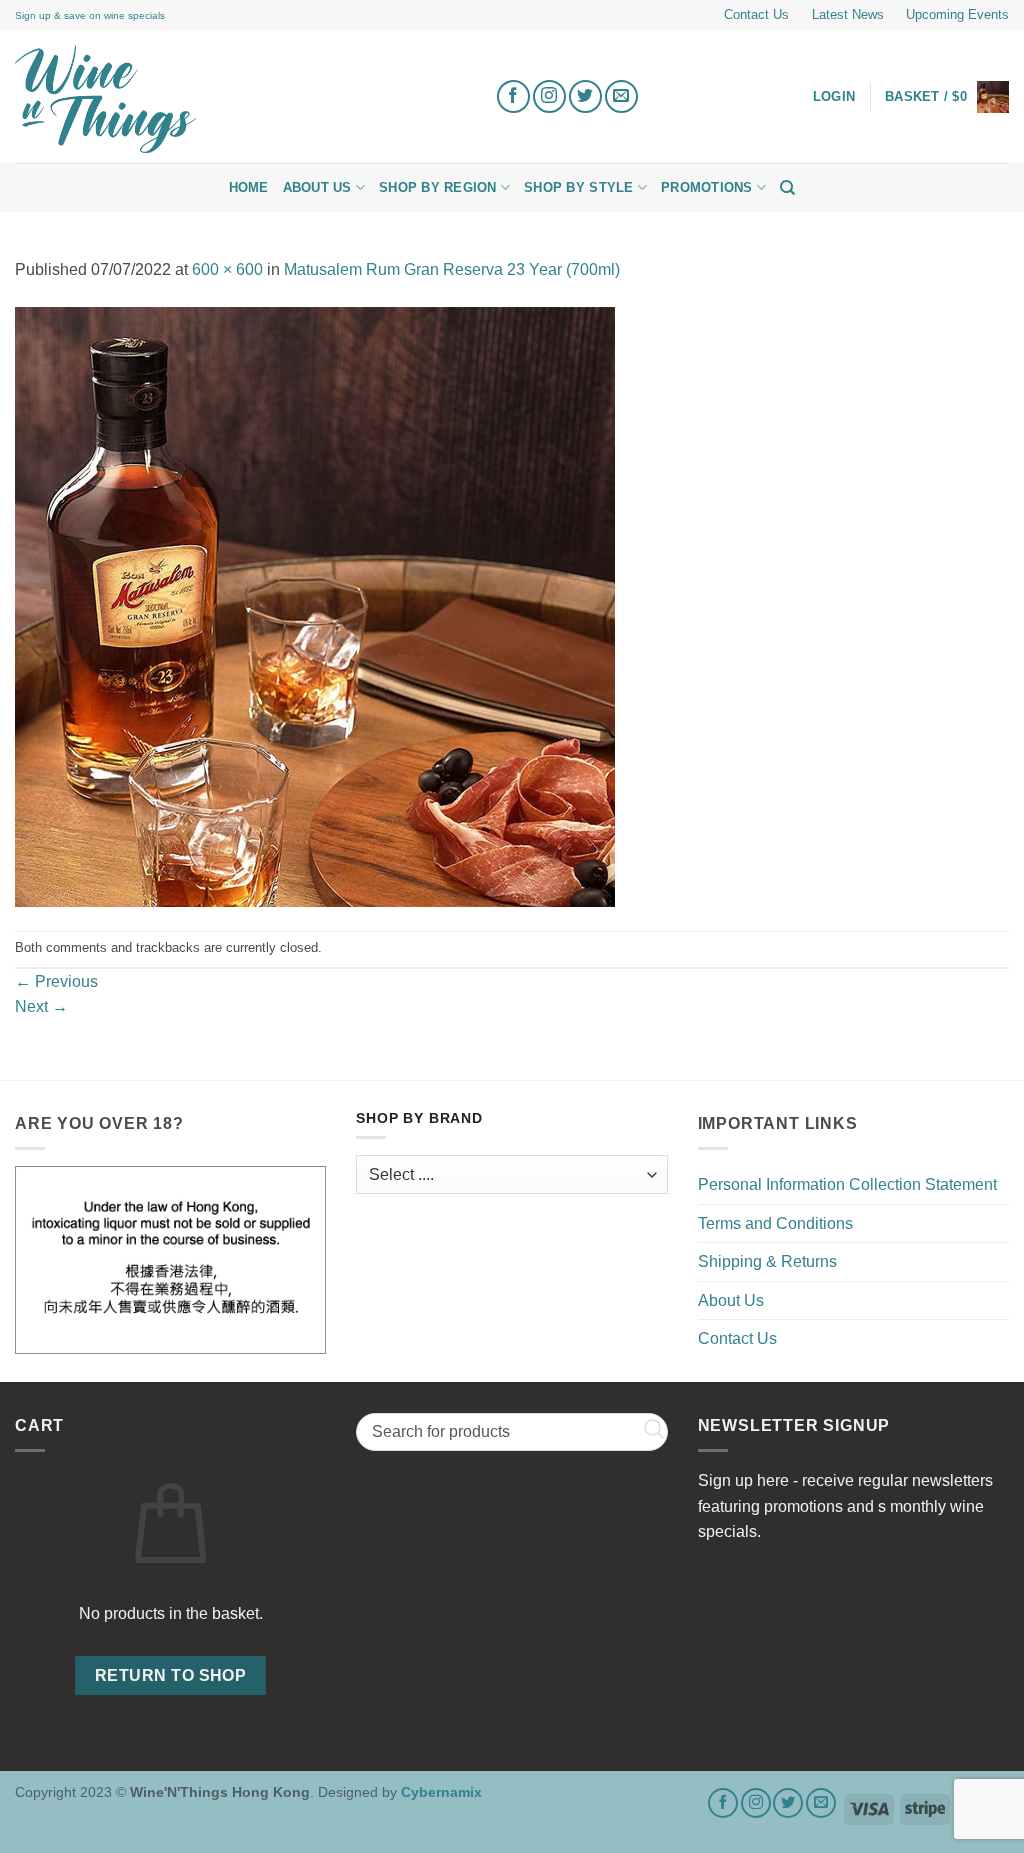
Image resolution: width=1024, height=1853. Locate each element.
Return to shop (171, 1675)
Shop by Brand (419, 1118)
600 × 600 (227, 269)
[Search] (787, 188)
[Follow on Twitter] (585, 96)
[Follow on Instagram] (549, 96)
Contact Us (756, 14)
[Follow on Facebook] (513, 96)
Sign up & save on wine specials (90, 15)
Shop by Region (438, 187)
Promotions (707, 187)
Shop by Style (578, 187)
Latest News (848, 14)
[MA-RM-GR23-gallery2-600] (315, 605)
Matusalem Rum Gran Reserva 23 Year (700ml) (452, 269)
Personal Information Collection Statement (847, 1184)
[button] (947, 97)
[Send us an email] (621, 96)
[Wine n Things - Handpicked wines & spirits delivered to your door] (240, 99)
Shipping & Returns (767, 1261)
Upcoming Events (957, 14)
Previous (56, 981)
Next (41, 1006)
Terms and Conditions (775, 1223)
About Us (317, 187)
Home (249, 187)
